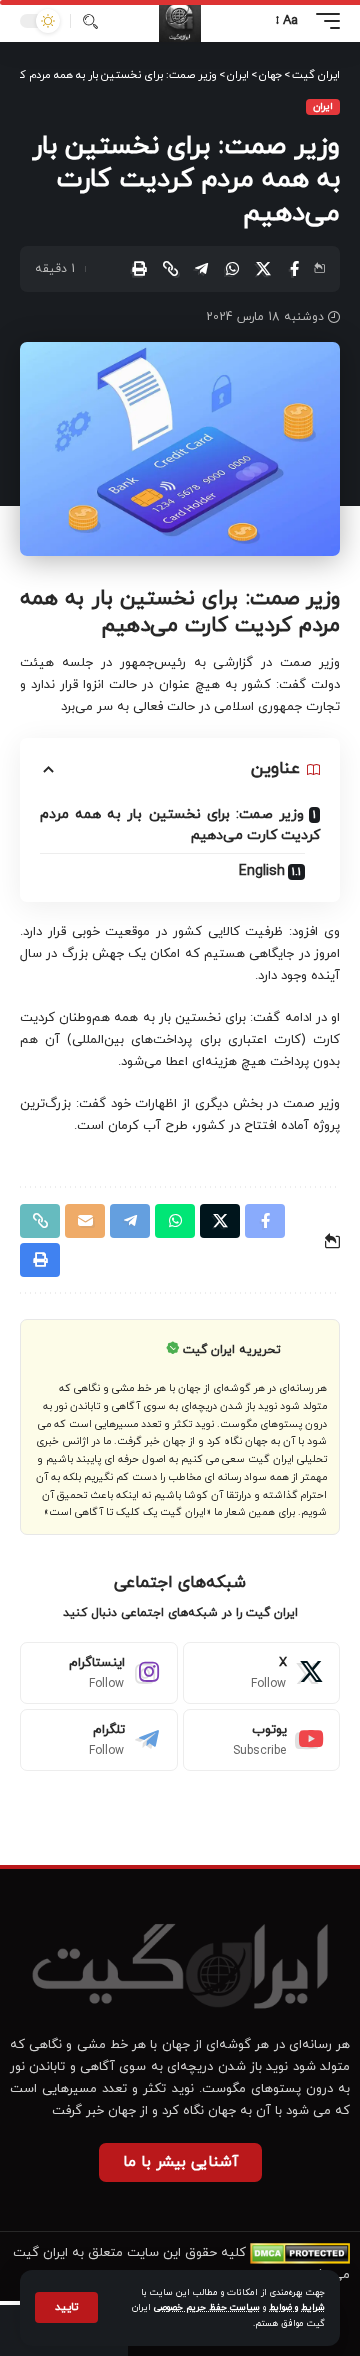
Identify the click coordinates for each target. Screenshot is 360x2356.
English (262, 871)
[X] (262, 1673)
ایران (323, 106)
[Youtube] (262, 1740)
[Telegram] (99, 1740)
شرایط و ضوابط (297, 2307)
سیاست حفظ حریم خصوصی (207, 2307)
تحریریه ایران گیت (232, 1350)
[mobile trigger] (323, 21)
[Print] (139, 269)
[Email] (85, 1221)
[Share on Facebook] (294, 269)
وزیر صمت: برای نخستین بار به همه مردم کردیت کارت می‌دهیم (180, 825)
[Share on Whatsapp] (232, 269)
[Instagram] (99, 1673)
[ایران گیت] (180, 21)
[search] (90, 21)
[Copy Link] (170, 269)
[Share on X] (263, 269)
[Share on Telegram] (201, 269)
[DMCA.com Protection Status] (300, 2253)
